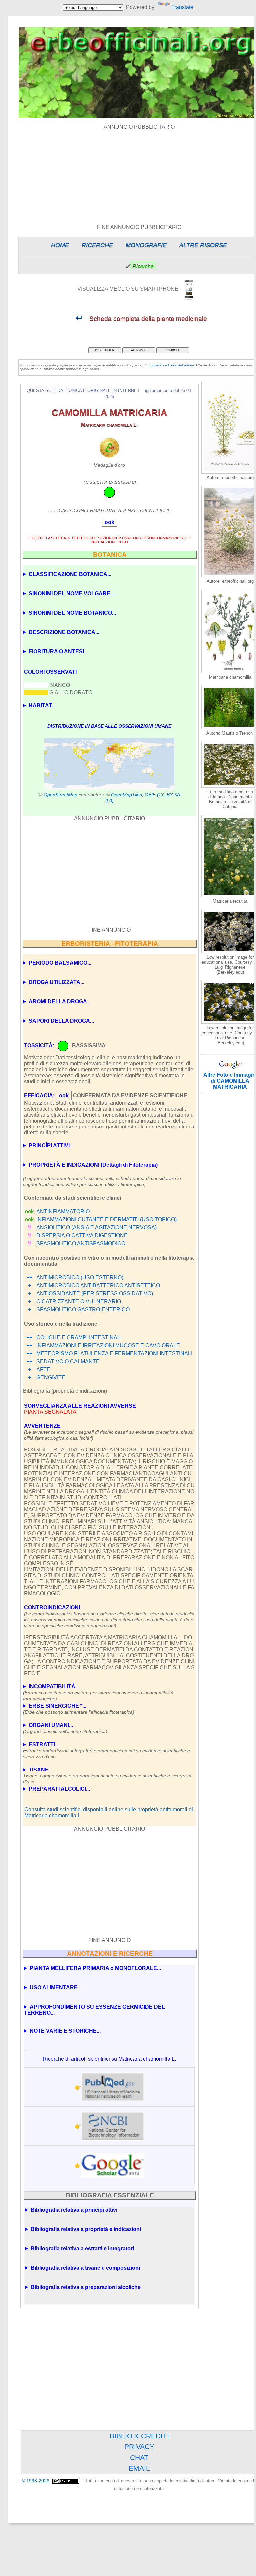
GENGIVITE (51, 1377)
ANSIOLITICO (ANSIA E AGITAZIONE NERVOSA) (96, 1228)
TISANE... (107, 1773)
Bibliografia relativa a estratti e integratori (82, 2249)
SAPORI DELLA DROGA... (61, 1021)
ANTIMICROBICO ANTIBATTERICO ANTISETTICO (98, 1286)
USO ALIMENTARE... (56, 1987)
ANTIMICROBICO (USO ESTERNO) (80, 1278)
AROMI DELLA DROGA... (60, 1001)
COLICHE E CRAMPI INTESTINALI (79, 1337)
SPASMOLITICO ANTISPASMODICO (81, 1244)
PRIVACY (139, 2447)
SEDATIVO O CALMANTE (68, 1361)
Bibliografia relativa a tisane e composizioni (85, 2268)
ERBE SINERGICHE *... (79, 1709)
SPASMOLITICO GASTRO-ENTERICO (83, 1309)
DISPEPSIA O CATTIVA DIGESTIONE (82, 1236)
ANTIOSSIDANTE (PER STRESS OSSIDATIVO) (95, 1293)
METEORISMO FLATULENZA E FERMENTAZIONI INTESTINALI (114, 1353)
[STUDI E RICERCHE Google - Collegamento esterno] (113, 2165)
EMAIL (139, 2468)
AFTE (43, 1369)
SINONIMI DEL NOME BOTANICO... (72, 613)
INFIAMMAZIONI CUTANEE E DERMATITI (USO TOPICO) (106, 1220)
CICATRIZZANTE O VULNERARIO (79, 1301)
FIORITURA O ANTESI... (58, 651)
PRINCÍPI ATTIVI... (51, 1146)
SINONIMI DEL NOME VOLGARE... (71, 594)
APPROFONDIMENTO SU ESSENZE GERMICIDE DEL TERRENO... (94, 2010)
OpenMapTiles (126, 795)
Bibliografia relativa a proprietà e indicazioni (86, 2229)
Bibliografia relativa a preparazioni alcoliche (86, 2287)
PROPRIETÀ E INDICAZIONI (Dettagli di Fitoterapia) (93, 1165)
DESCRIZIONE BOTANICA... (64, 632)
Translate (182, 7)
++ (29, 1278)
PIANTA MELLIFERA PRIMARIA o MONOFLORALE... (95, 1968)
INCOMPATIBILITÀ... (98, 1690)
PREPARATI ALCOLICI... (59, 1789)
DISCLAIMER (105, 350)
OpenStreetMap (60, 795)
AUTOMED (139, 350)
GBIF (150, 795)
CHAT (139, 2458)
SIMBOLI (173, 350)
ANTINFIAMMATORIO (63, 1212)
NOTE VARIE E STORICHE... (65, 2031)
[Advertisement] (109, 874)
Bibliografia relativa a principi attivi (74, 2210)
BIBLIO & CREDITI (139, 2436)
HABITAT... (42, 705)
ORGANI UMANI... (65, 1728)
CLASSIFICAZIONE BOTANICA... (70, 574)
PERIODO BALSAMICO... (60, 963)
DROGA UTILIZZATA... (56, 982)
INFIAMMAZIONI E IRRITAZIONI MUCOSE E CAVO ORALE (108, 1345)
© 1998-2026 (36, 2481)
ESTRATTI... (106, 1748)
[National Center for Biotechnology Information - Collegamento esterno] (113, 2126)
